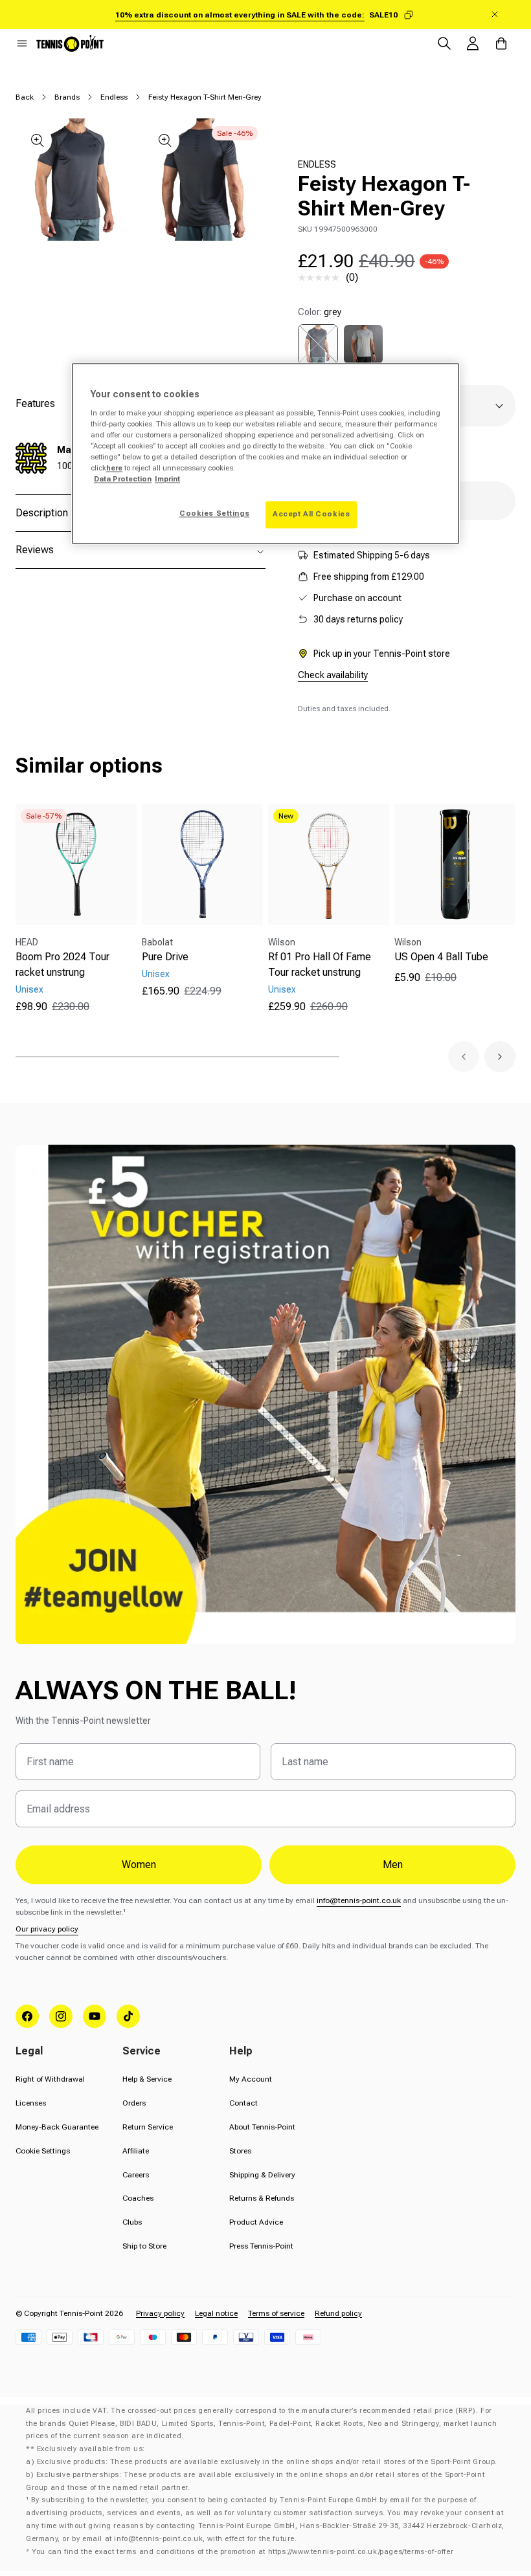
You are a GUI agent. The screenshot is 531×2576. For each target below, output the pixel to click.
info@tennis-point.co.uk (359, 1900)
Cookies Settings (214, 514)
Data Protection (123, 479)
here (114, 468)
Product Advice (256, 2222)
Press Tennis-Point (261, 2246)
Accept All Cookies (311, 514)
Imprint (167, 479)
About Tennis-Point (262, 2127)
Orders (134, 2103)
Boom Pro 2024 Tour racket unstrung (62, 964)
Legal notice (216, 2313)
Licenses (31, 2103)
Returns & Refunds (262, 2198)
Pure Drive (165, 957)
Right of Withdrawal (50, 2079)
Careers (136, 2175)
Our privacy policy (47, 1929)
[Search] (444, 43)
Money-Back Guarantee (57, 2127)
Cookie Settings (43, 2151)
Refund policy (338, 2313)
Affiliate (136, 2151)
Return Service (148, 2127)
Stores (240, 2151)
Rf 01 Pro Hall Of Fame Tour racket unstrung (320, 964)
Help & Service (147, 2079)
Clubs (132, 2222)
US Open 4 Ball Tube (441, 957)
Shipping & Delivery (262, 2175)
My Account (251, 2079)
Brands (67, 97)
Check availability (333, 675)
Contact (243, 2103)
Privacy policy (160, 2313)
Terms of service (276, 2313)
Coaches (138, 2198)
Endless (114, 97)
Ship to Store (144, 2246)
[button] (22, 43)
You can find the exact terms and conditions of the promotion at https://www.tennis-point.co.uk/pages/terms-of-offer (243, 2552)
